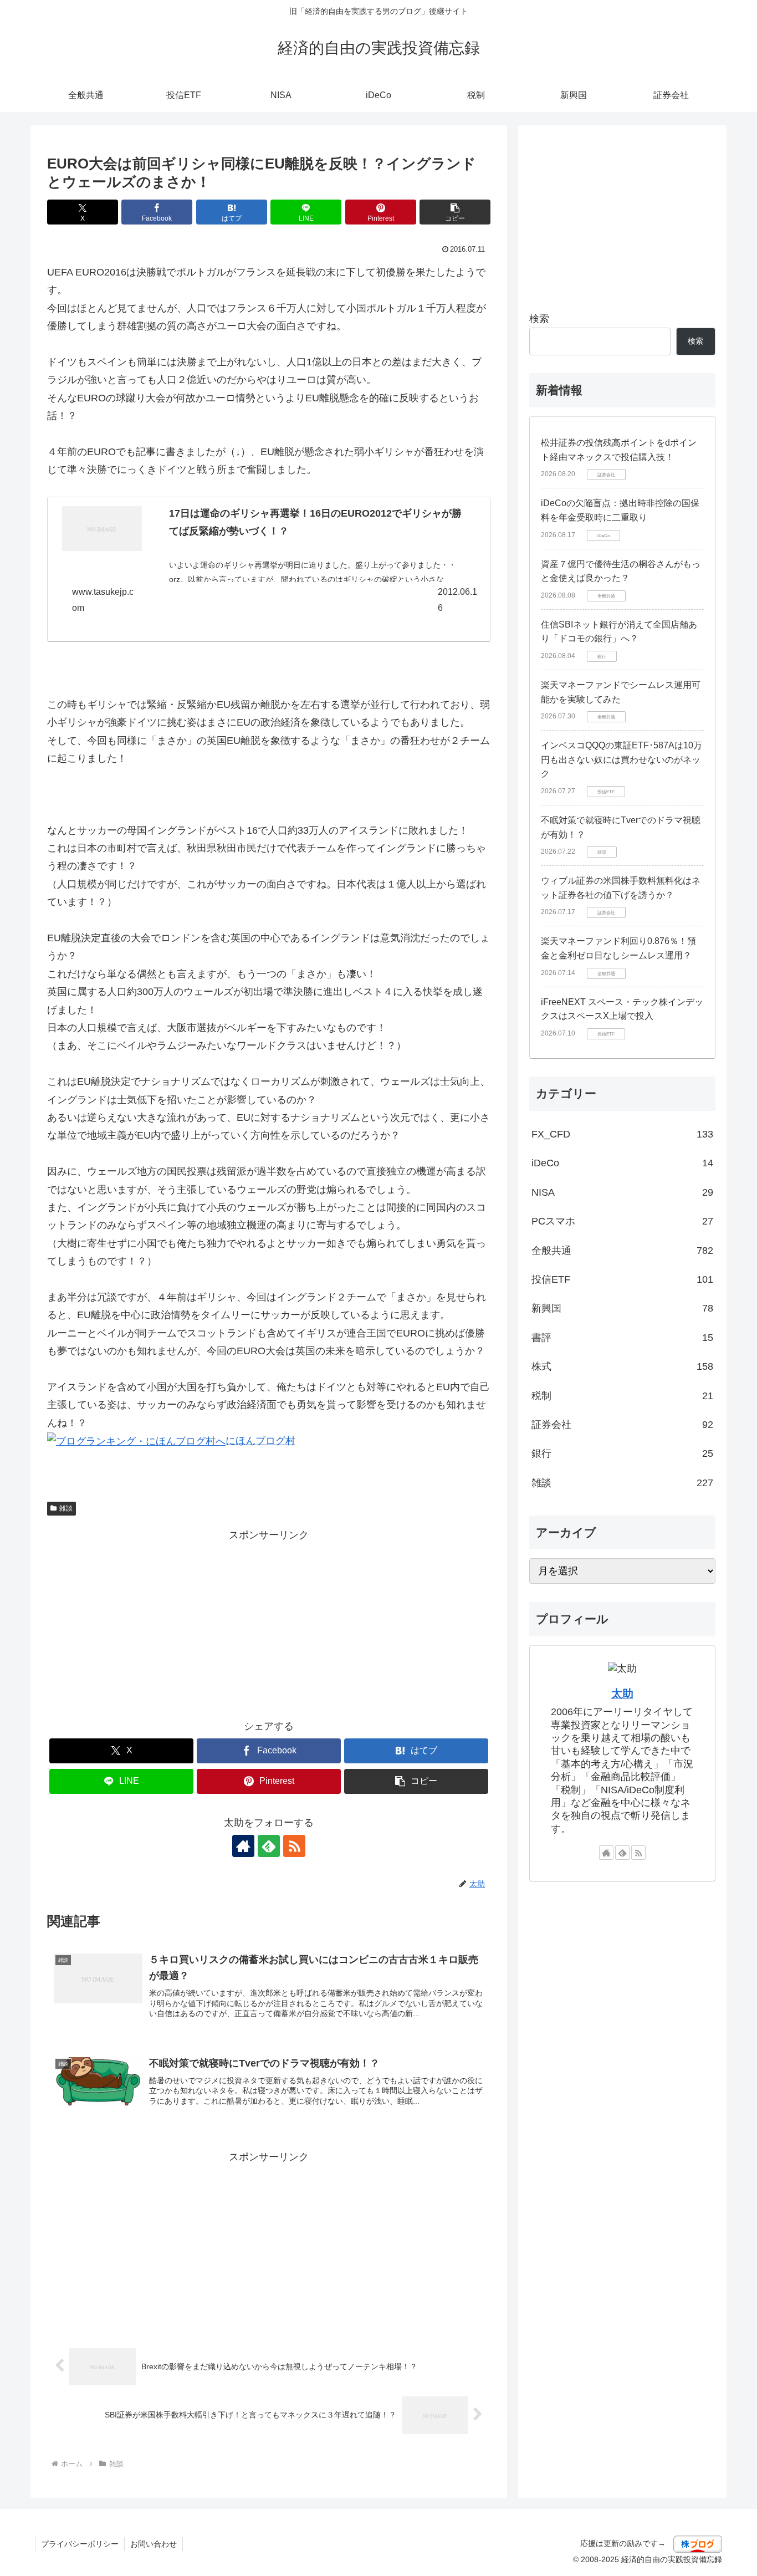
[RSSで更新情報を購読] (294, 1846)
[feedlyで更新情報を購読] (269, 1846)
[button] (455, 212)
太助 (622, 1693)
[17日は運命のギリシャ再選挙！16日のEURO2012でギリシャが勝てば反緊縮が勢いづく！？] (102, 529)
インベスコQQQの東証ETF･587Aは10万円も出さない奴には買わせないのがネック (622, 759)
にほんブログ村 (260, 1441)
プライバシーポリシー (80, 2544)
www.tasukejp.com (103, 600)
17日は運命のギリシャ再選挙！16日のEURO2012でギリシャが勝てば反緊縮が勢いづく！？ (315, 522)
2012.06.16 (457, 600)
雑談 (66, 1508)
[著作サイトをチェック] (243, 1846)
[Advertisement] (269, 1622)
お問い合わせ (154, 2544)
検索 (539, 319)
